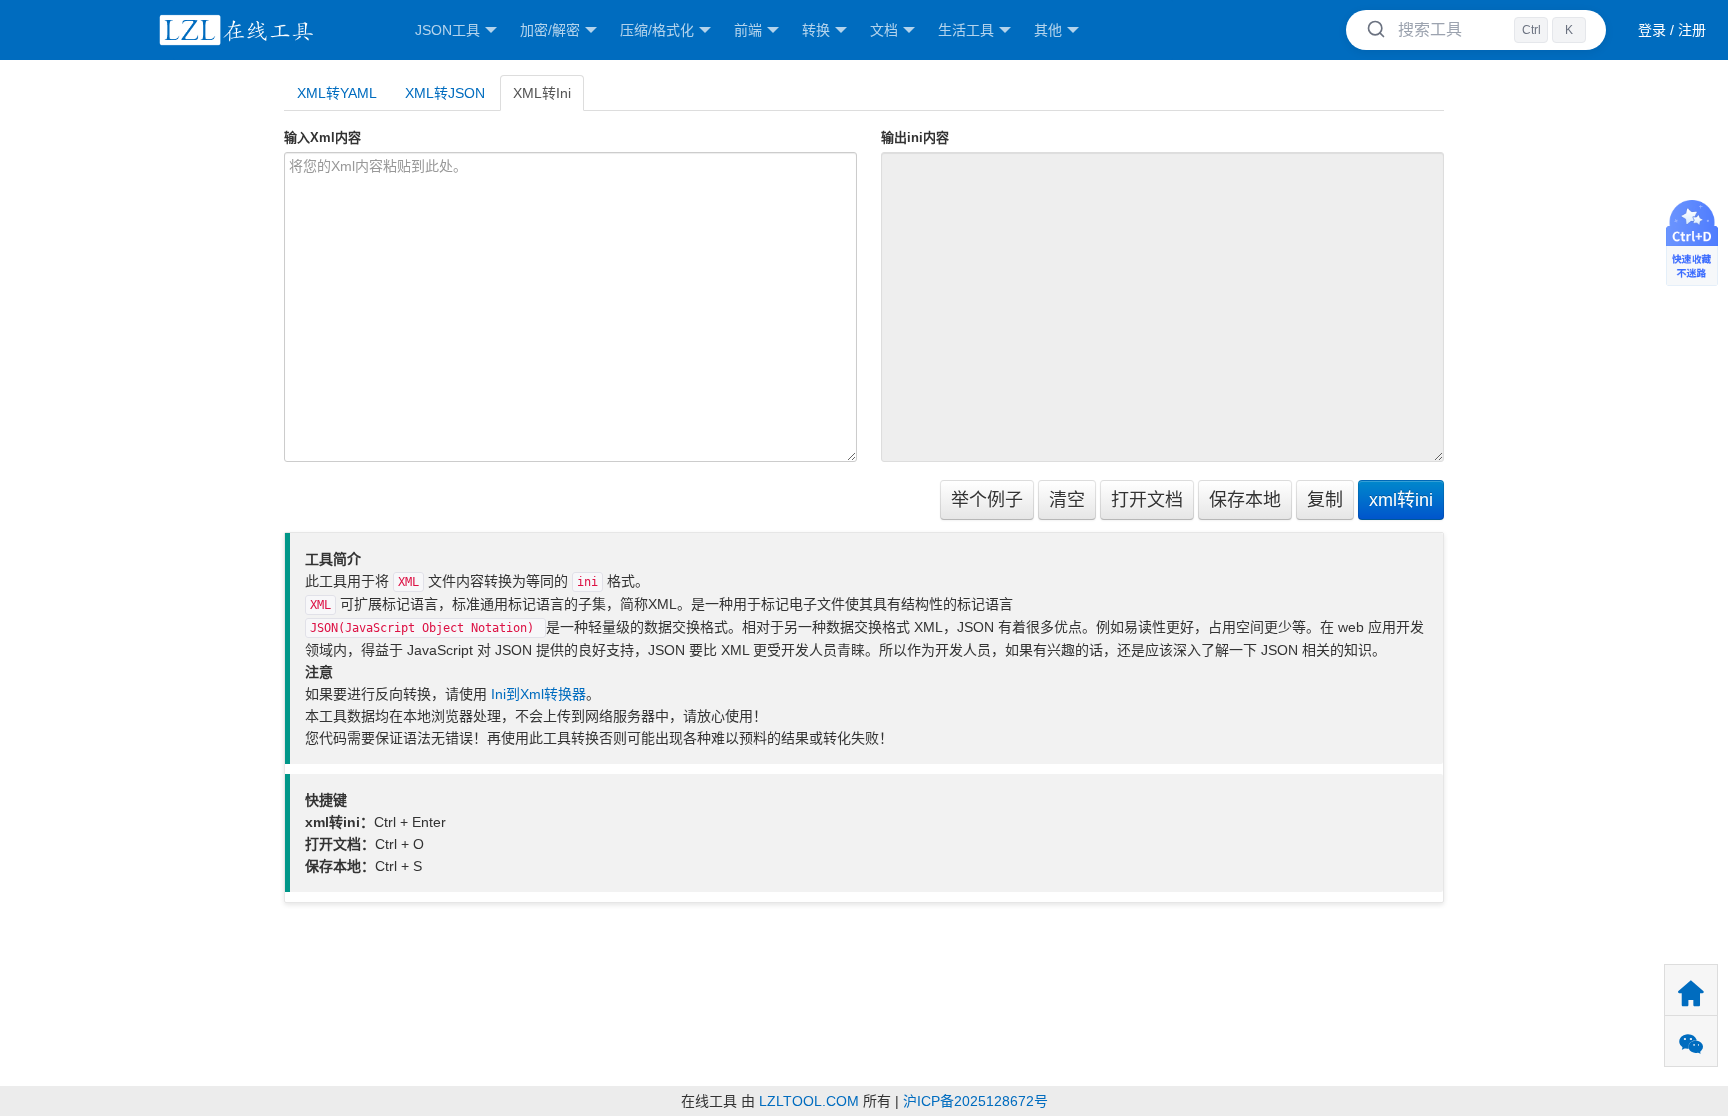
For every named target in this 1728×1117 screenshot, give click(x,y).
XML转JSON (445, 93)
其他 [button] (1048, 30)
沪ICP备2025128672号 (975, 1101)
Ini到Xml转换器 (538, 694)
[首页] (233, 30)
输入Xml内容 (322, 137)
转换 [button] (816, 30)
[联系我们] (1691, 1041)
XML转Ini (542, 93)
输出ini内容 (915, 137)
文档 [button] (884, 30)
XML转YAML (337, 93)
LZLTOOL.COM (809, 1101)
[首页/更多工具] (1691, 990)
